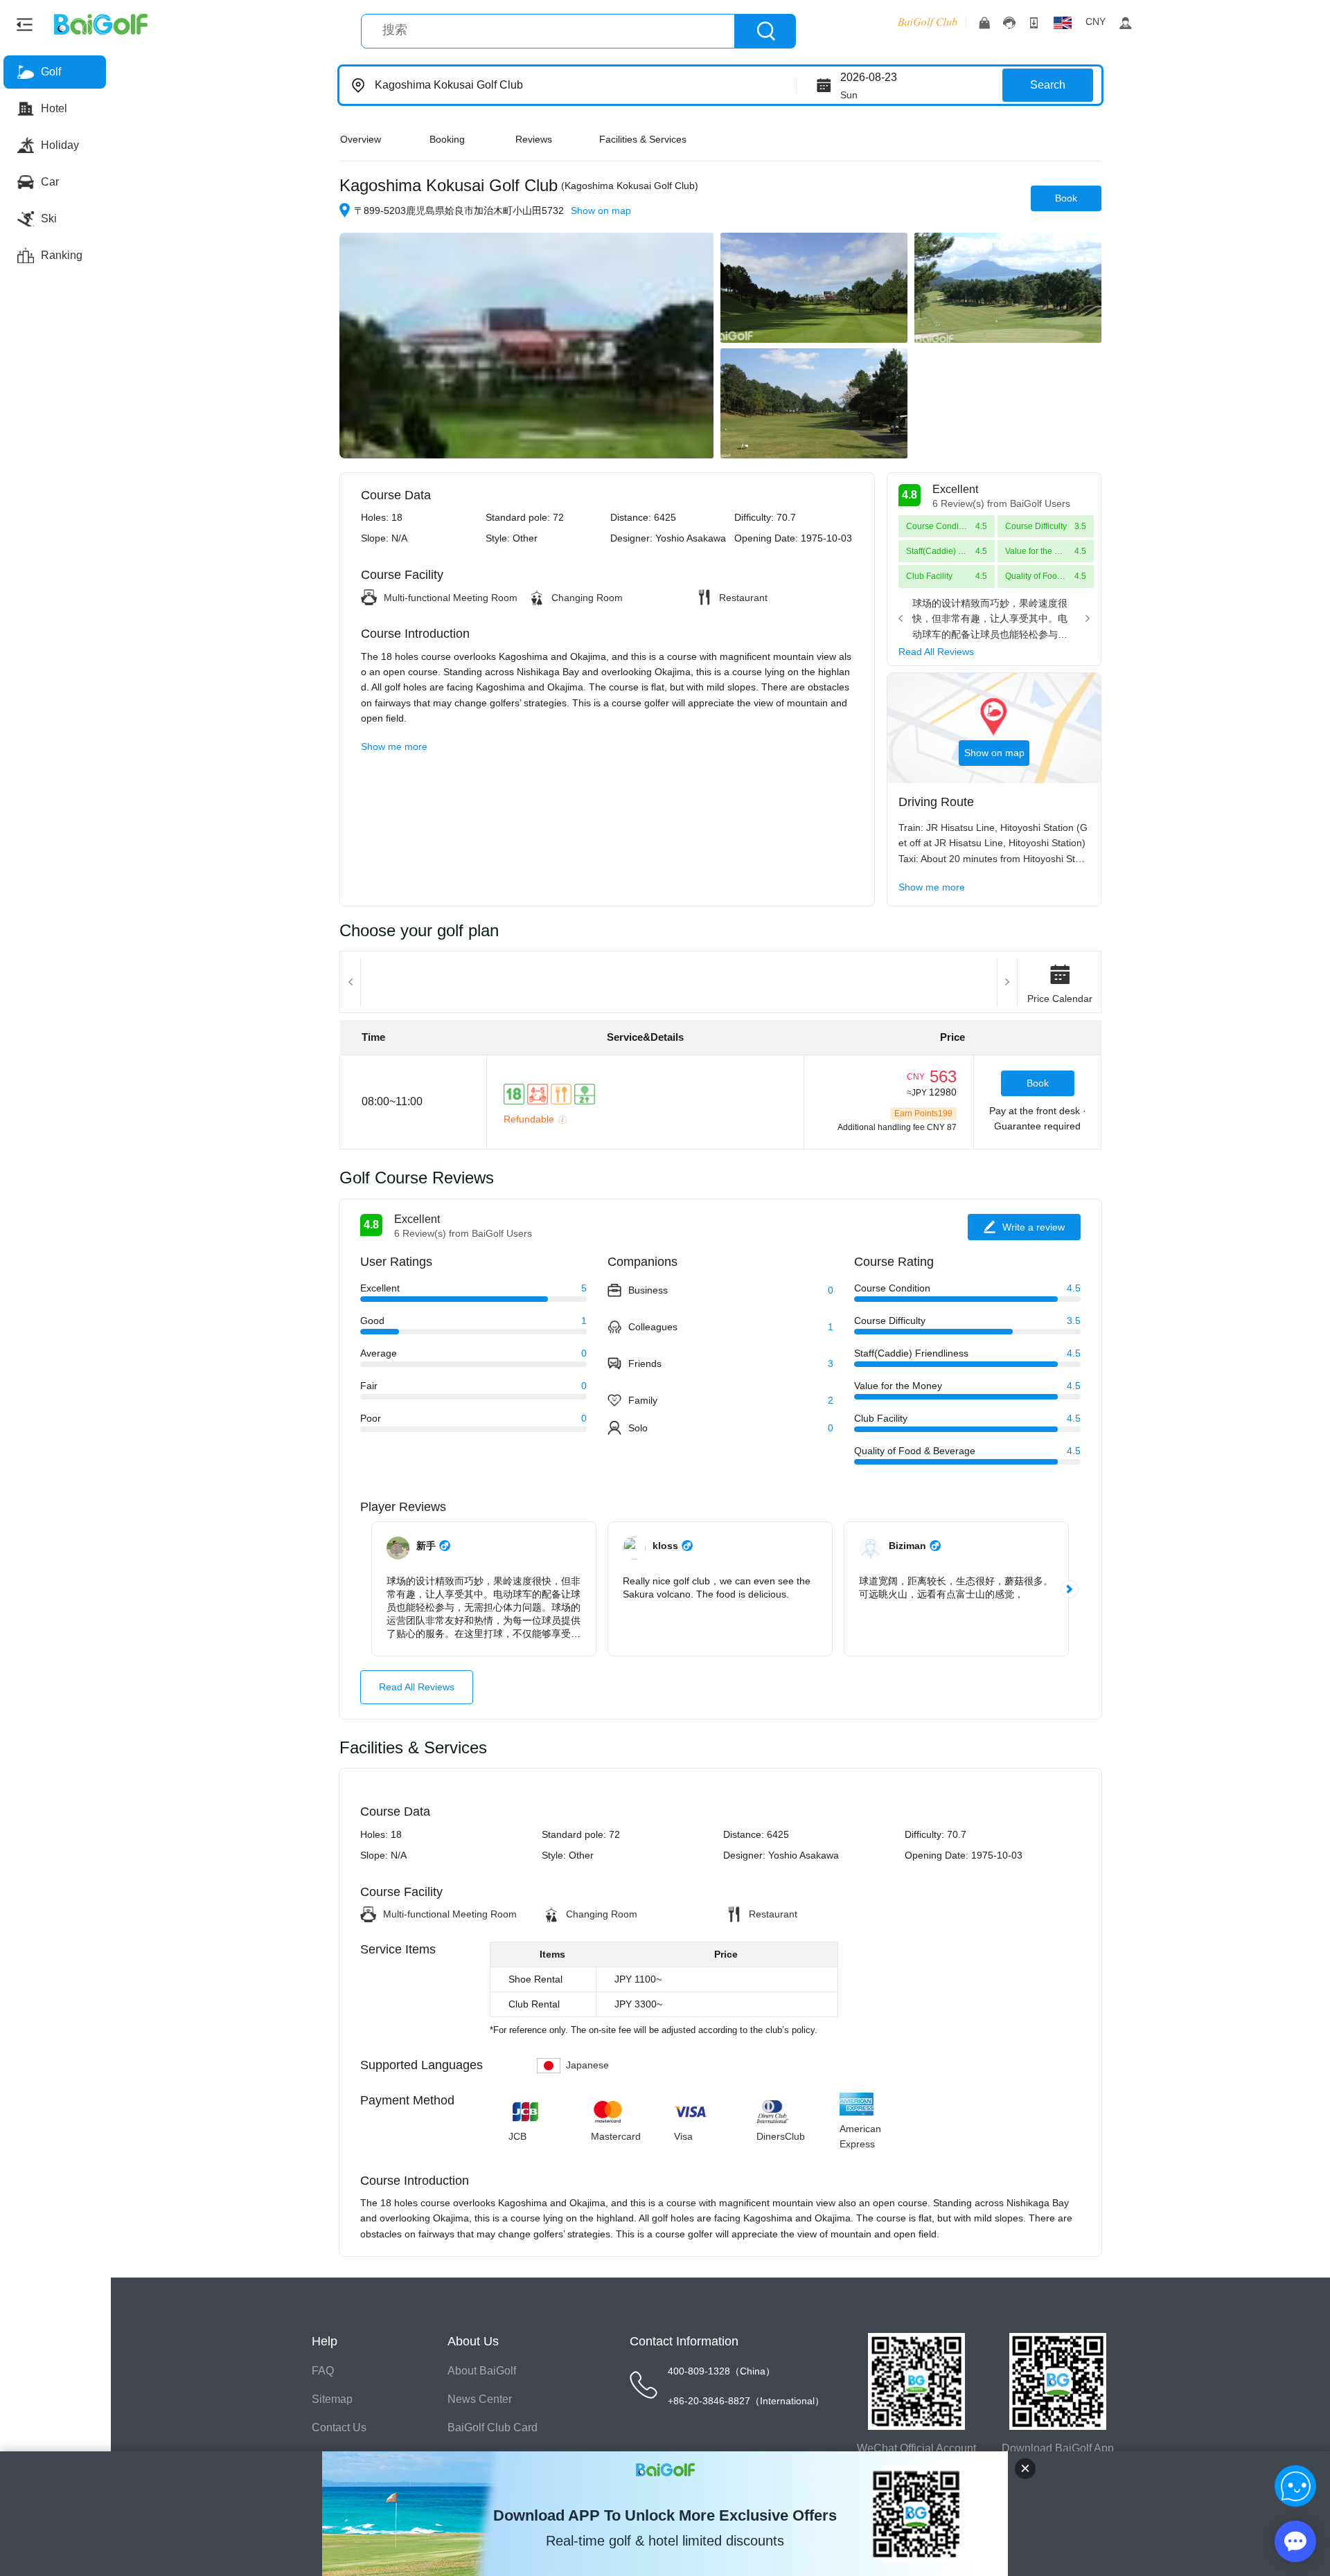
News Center (480, 2399)
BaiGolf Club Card (493, 2427)
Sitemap (332, 2399)
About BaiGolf (482, 2371)
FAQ (323, 2371)
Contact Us (339, 2427)
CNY (1096, 21)
